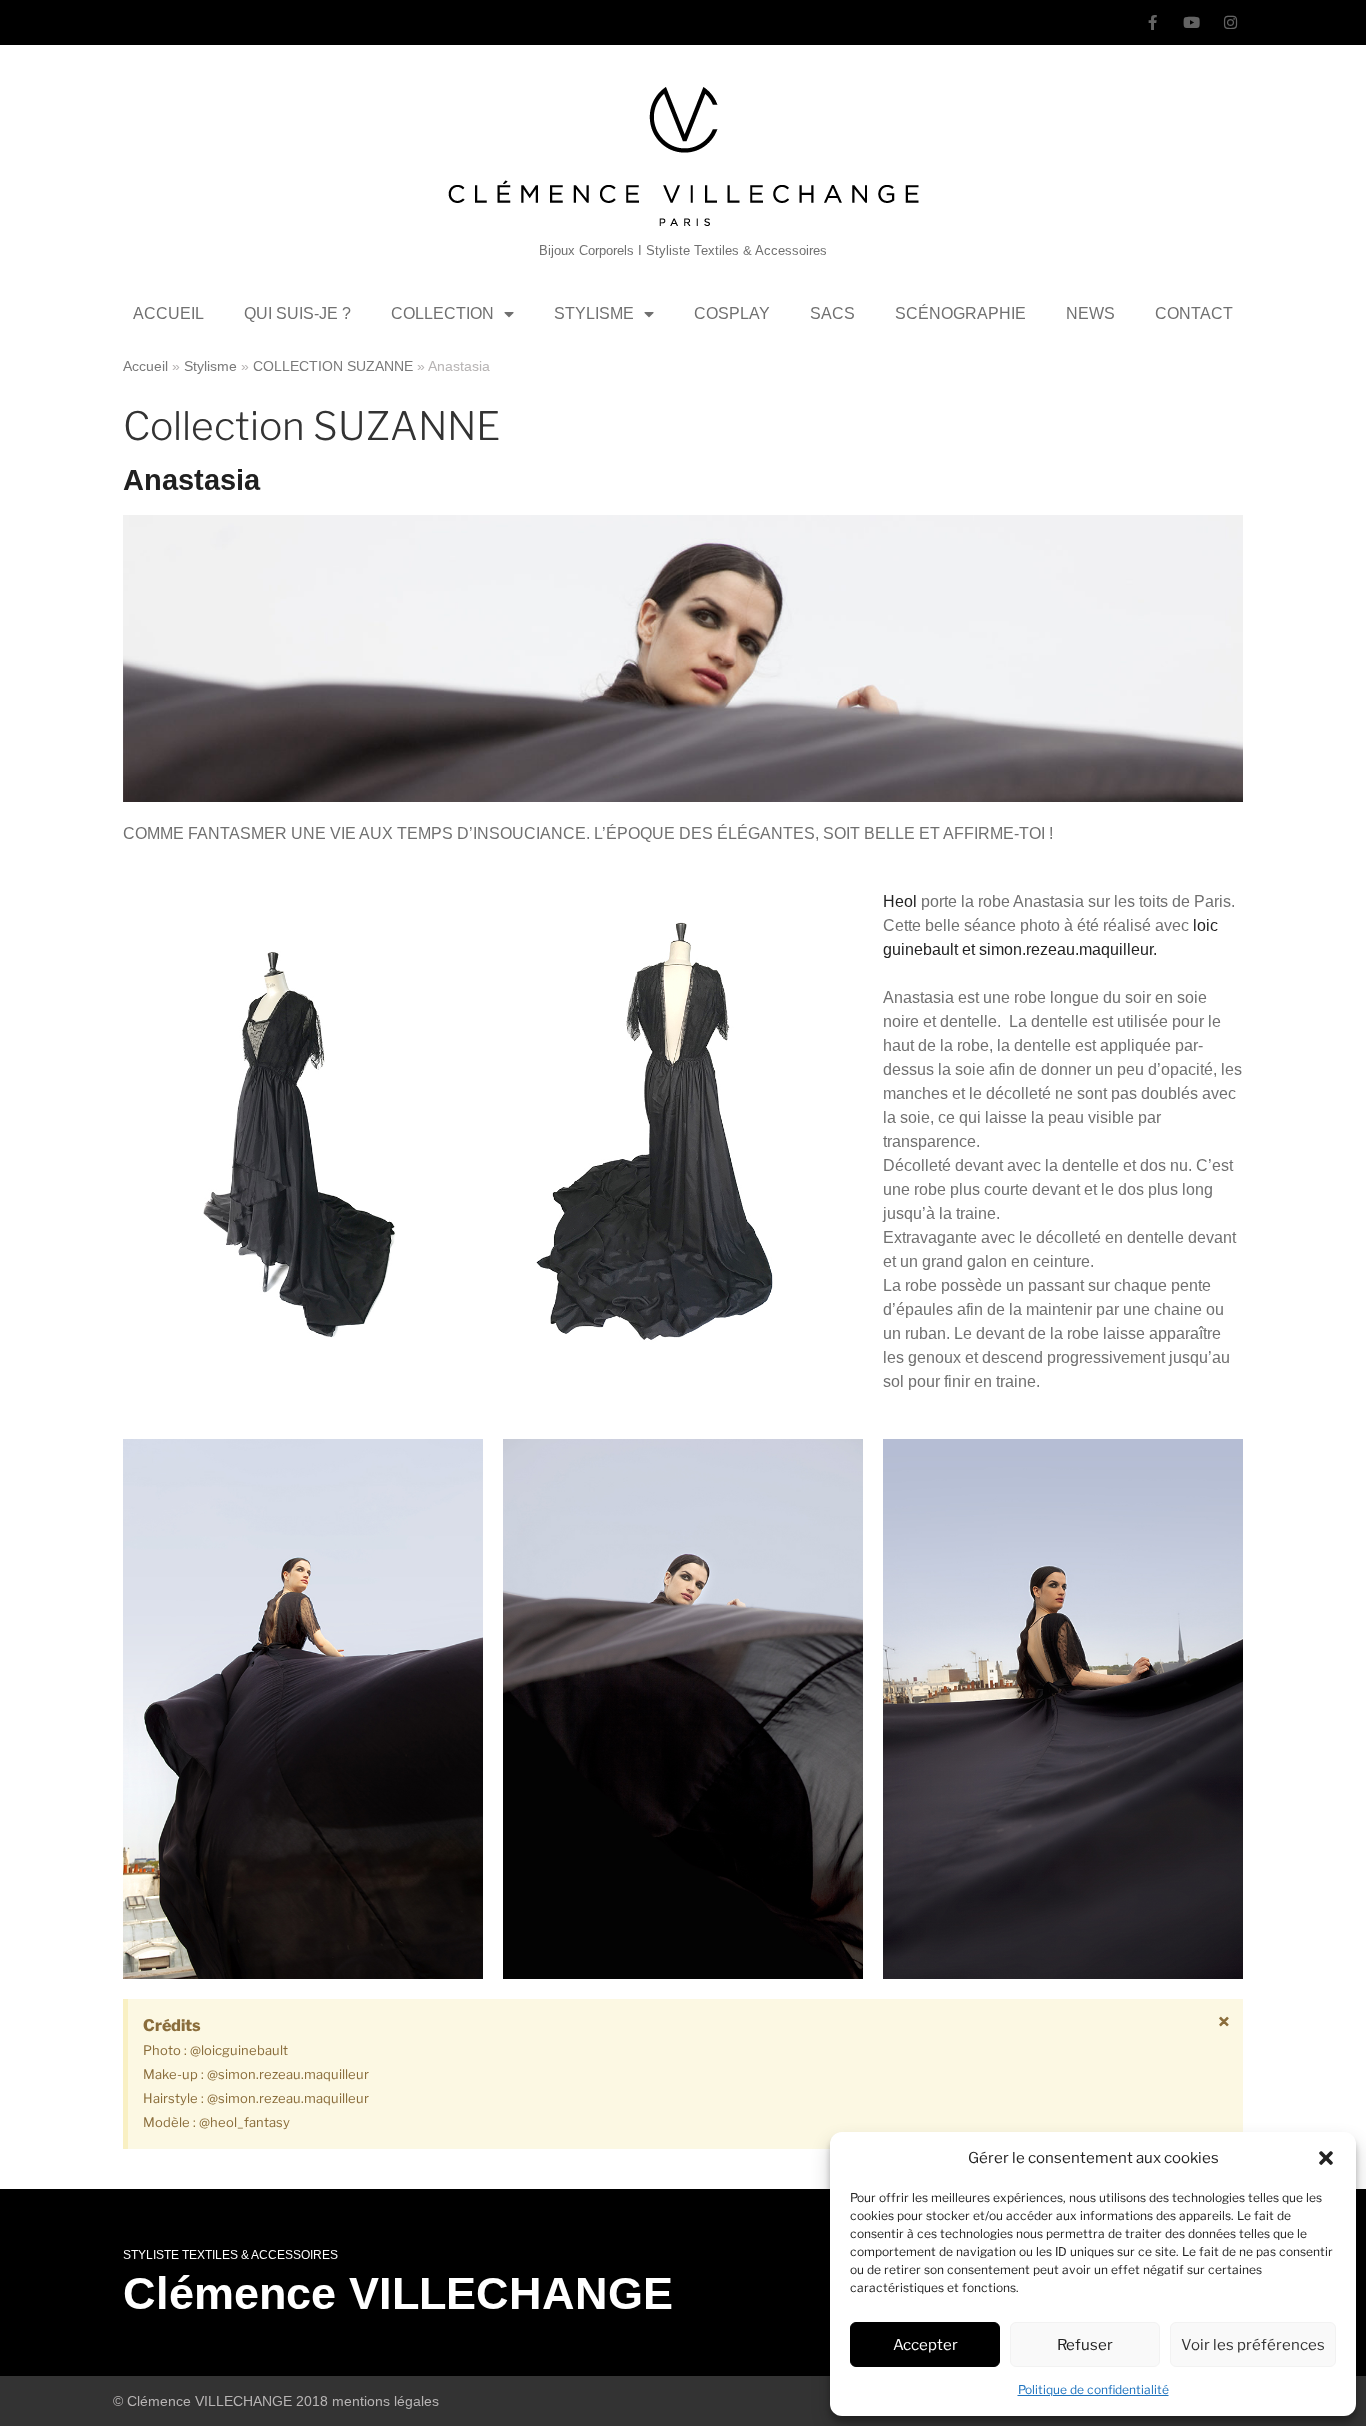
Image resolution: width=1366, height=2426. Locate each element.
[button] (1326, 2158)
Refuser (1085, 2345)
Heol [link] (900, 901)
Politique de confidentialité (1093, 2389)
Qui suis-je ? (297, 313)
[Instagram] (1230, 22)
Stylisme (210, 366)
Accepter (925, 2345)
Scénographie (960, 313)
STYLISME (594, 313)
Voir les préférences (1253, 2345)
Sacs (832, 313)
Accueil (168, 313)
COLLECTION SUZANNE (333, 366)
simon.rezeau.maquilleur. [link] (1068, 949)
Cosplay (732, 313)
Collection (442, 313)
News (1090, 313)
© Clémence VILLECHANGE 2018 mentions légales (276, 2401)
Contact (1194, 313)
